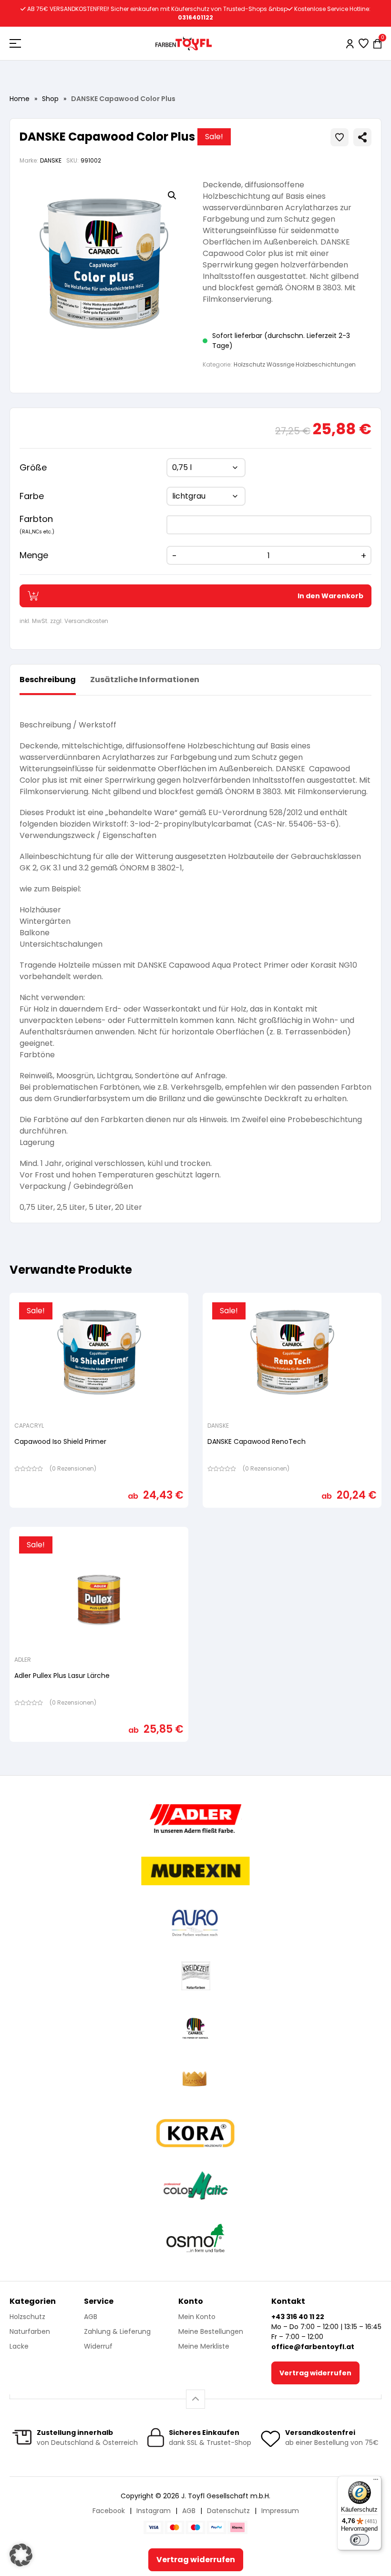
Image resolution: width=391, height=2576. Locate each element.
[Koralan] (195, 2133)
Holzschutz (27, 2317)
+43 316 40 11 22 (298, 2317)
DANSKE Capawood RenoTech (257, 1441)
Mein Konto (197, 2317)
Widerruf (98, 2346)
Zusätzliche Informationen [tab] (145, 680)
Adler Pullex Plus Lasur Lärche (62, 1676)
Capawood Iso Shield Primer (60, 1441)
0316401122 (195, 17)
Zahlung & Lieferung (117, 2331)
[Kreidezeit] (196, 1976)
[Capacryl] (195, 2028)
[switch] (360, 2540)
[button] (172, 195)
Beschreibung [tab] (48, 680)
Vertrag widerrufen (315, 2373)
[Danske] (195, 2081)
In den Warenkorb (330, 596)
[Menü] (376, 2482)
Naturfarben (30, 2331)
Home (20, 99)
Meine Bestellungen (211, 2331)
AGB (91, 2317)
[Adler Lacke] (195, 1819)
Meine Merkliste (204, 2346)
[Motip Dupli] (196, 2186)
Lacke (19, 2346)
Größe (33, 467)
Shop (50, 99)
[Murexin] (195, 1871)
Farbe (32, 496)
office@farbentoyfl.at (313, 2347)
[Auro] (195, 1923)
